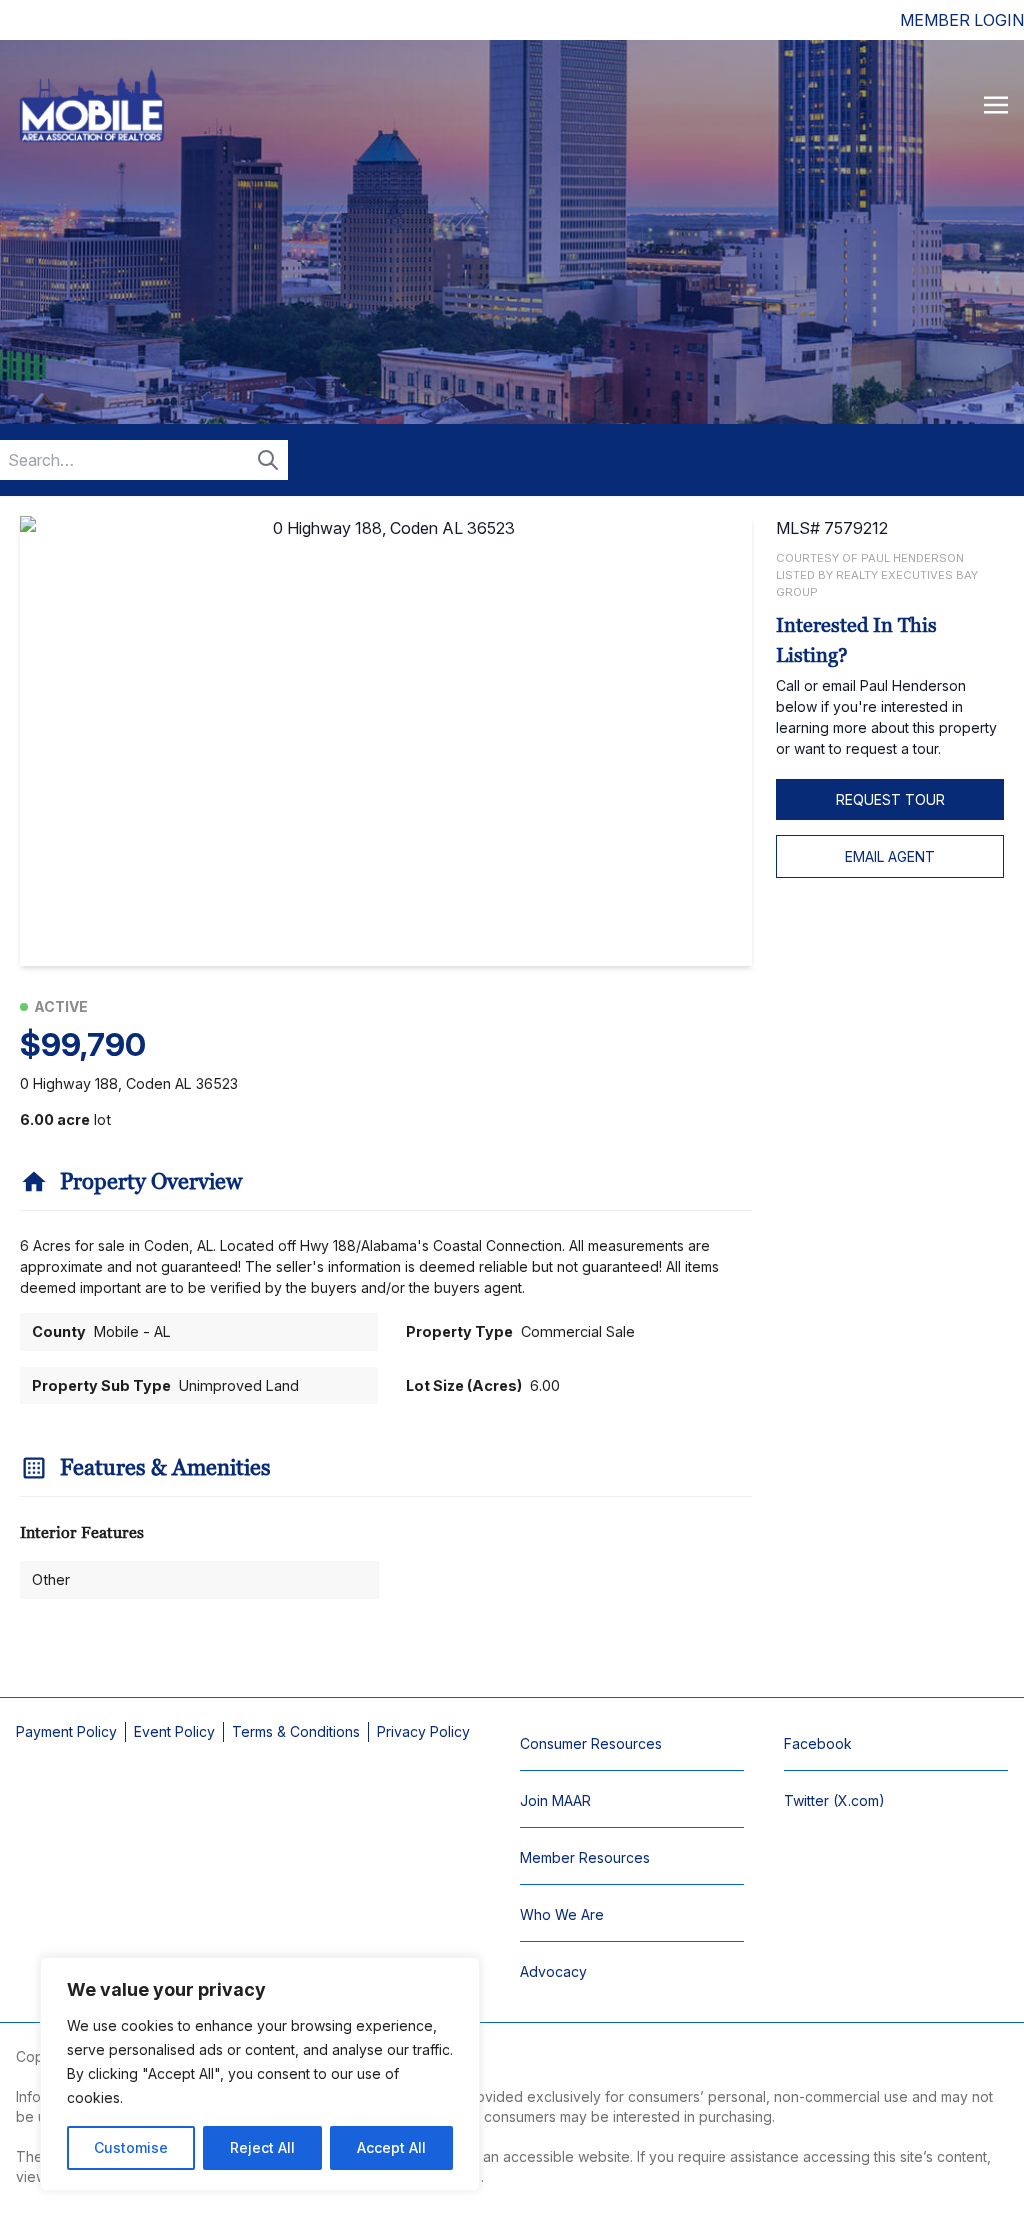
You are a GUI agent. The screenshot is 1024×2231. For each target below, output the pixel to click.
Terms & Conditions (296, 1731)
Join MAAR (555, 1800)
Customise (131, 2147)
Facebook (818, 1743)
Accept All (391, 2147)
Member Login (962, 20)
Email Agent (890, 856)
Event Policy (174, 1731)
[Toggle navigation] (996, 104)
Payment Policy (66, 1731)
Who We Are (562, 1914)
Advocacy (553, 1971)
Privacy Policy (423, 1731)
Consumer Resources (591, 1743)
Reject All (262, 2147)
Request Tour (890, 799)
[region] (260, 2074)
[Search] (268, 460)
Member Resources (585, 1857)
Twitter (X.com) (834, 1800)
